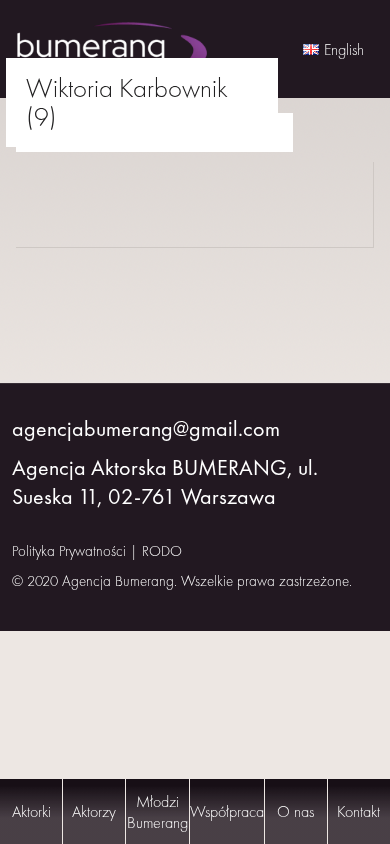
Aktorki (31, 811)
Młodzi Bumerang (157, 812)
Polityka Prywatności (69, 551)
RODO (162, 551)
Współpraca (227, 811)
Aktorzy (94, 811)
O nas (295, 811)
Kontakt (358, 811)
